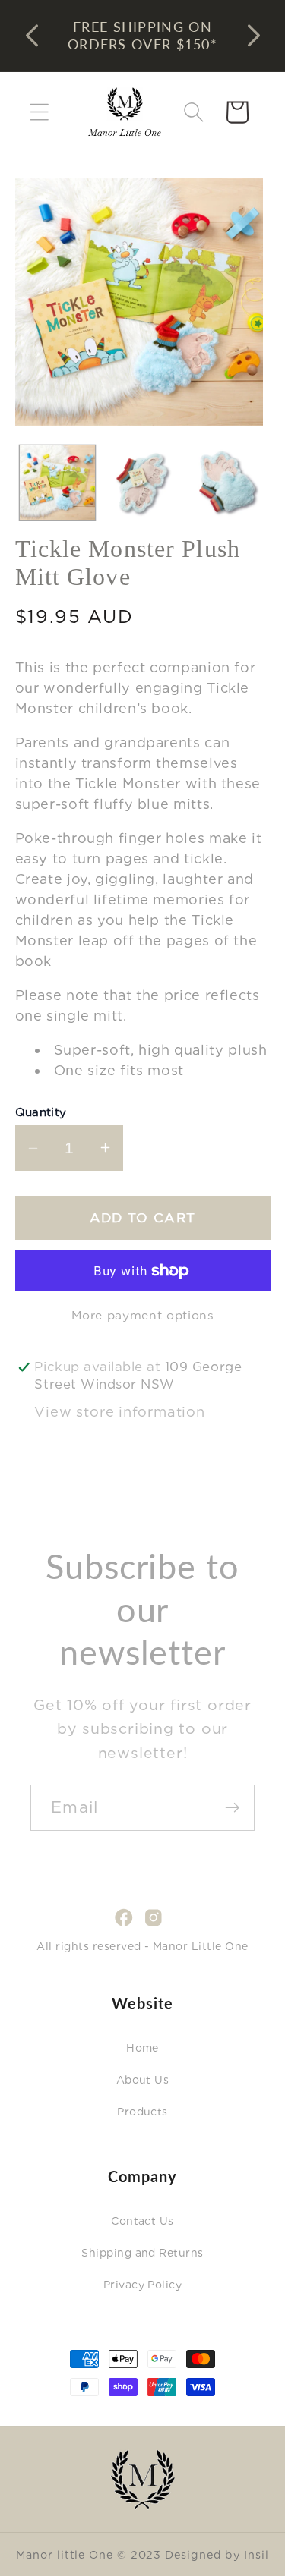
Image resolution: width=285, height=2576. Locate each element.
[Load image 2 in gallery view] (142, 483)
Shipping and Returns (142, 2253)
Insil (256, 2554)
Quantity (41, 1112)
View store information (119, 1412)
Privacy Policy (143, 2285)
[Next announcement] (254, 36)
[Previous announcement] (32, 36)
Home (142, 2048)
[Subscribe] (232, 1808)
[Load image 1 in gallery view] (57, 483)
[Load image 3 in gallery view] (228, 483)
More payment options (143, 1315)
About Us (143, 2080)
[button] (39, 112)
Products (142, 2112)
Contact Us (142, 2221)
